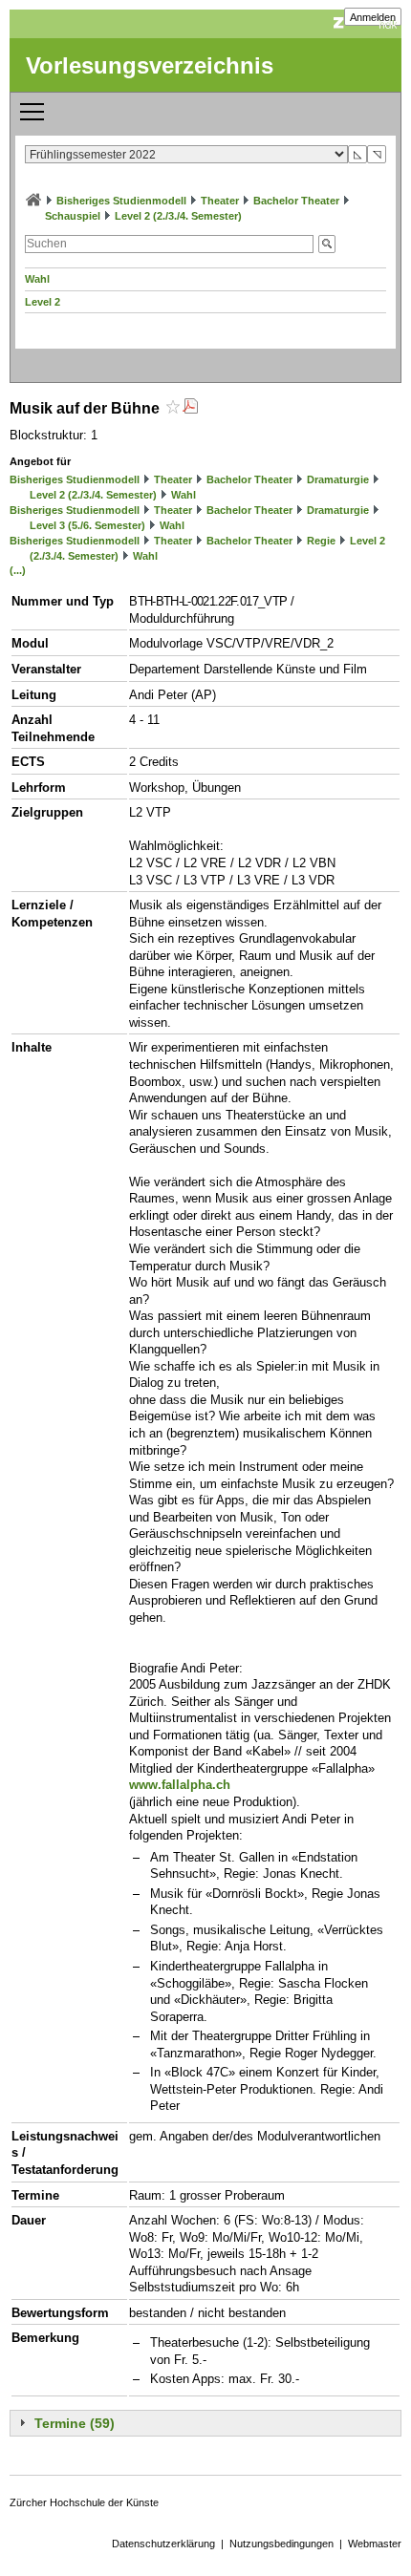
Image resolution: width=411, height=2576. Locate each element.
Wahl (37, 279)
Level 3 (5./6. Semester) (87, 525)
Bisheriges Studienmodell (121, 201)
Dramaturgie (338, 479)
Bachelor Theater (296, 201)
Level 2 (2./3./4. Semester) (178, 216)
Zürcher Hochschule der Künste (84, 2502)
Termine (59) (75, 2423)
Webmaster (375, 2544)
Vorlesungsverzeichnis (150, 65)
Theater (220, 201)
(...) (18, 570)
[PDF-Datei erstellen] (190, 408)
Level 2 (43, 302)
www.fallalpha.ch (180, 1785)
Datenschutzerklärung (163, 2544)
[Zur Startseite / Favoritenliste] (33, 201)
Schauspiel (73, 216)
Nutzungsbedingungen (281, 2544)
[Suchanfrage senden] (327, 244)
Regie (321, 541)
